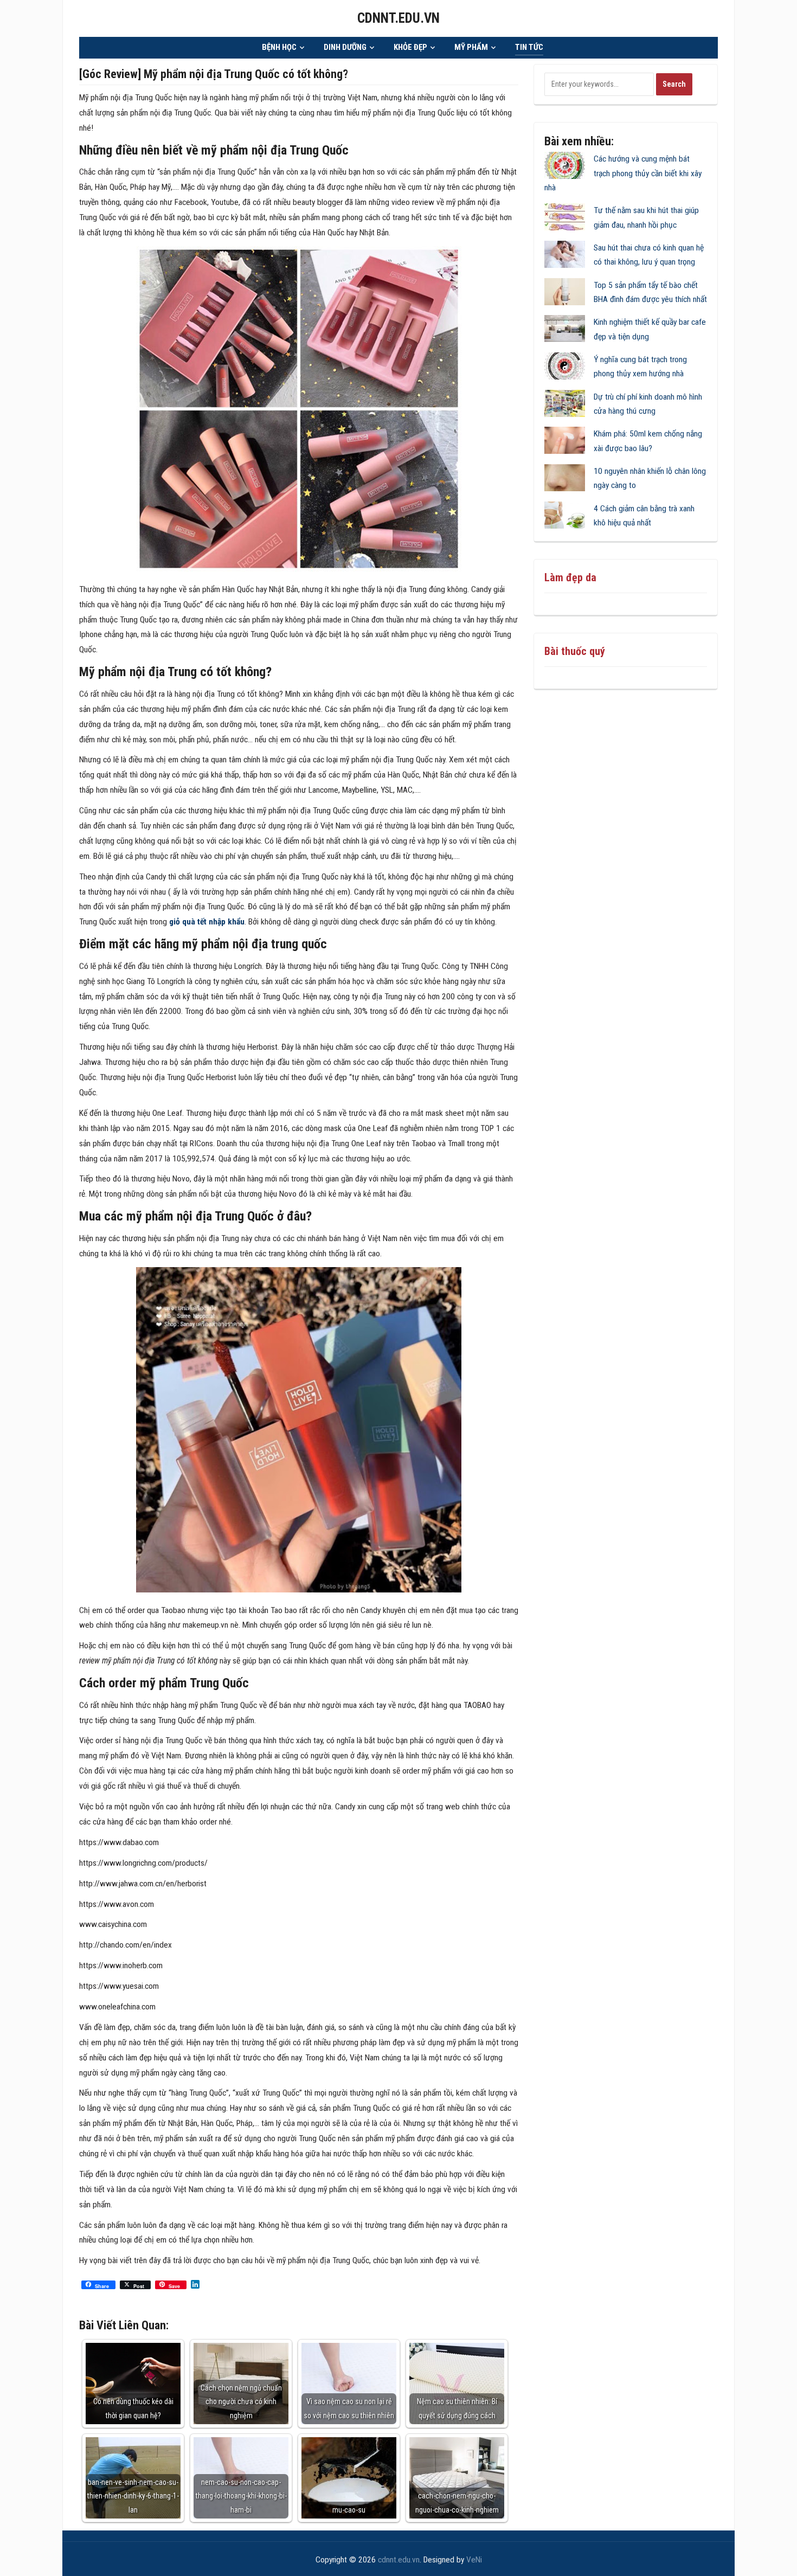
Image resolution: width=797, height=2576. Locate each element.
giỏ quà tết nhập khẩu (207, 922)
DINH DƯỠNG (345, 47)
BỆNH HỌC (279, 47)
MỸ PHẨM (471, 47)
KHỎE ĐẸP (410, 47)
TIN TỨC (529, 47)
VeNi (474, 2560)
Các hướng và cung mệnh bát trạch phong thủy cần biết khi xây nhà (623, 173)
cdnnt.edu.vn (398, 18)
